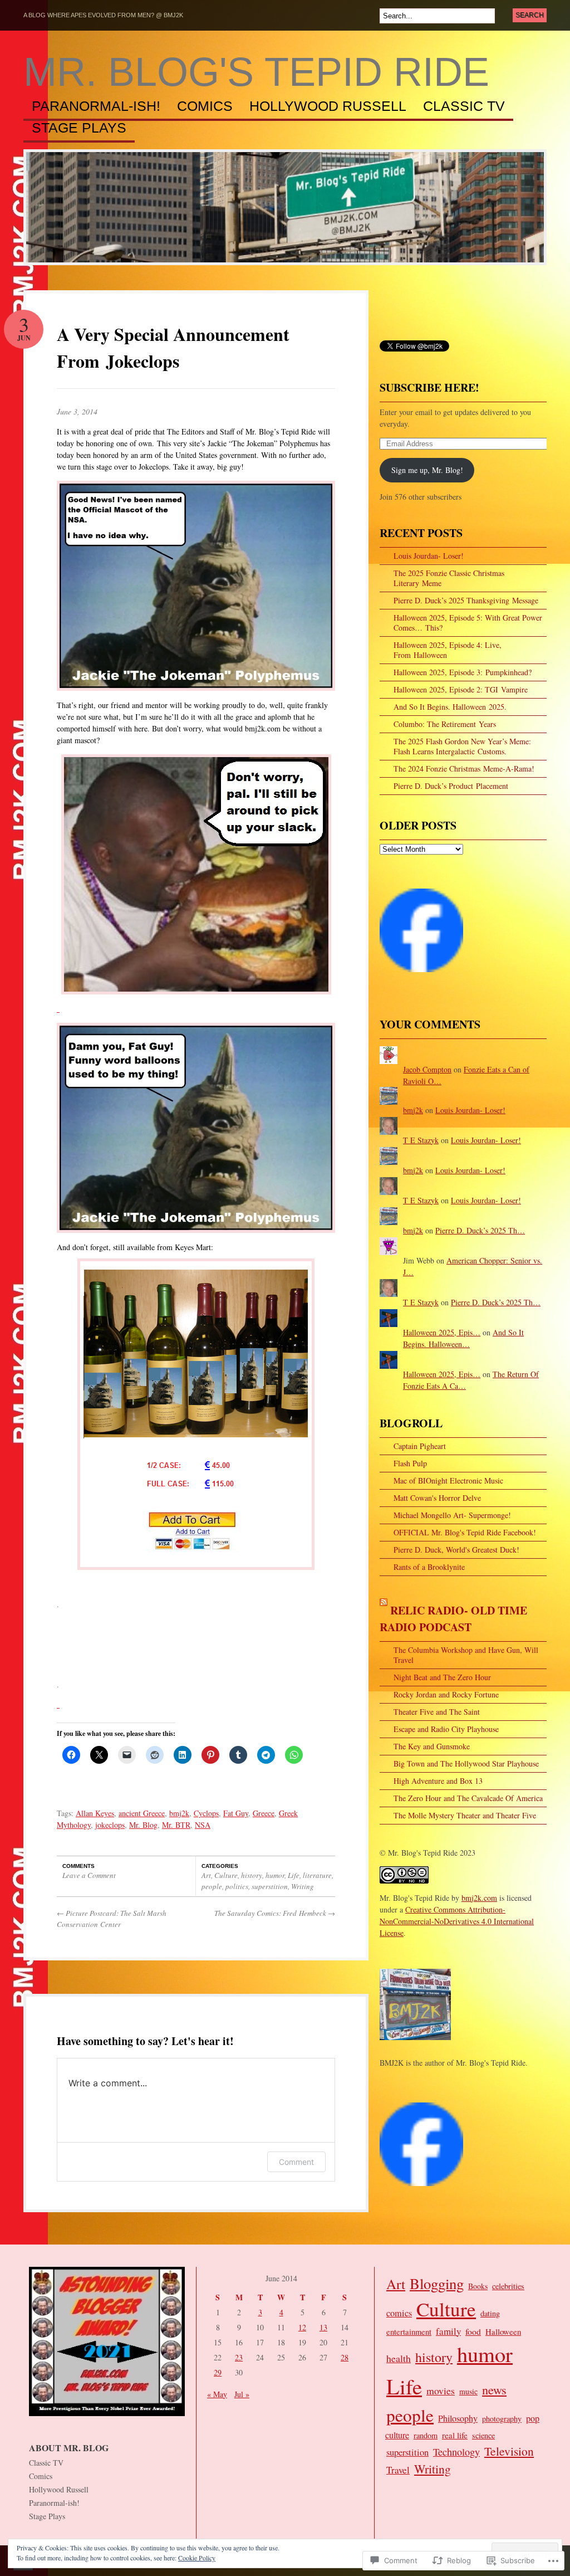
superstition (270, 1886)
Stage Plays (79, 128)
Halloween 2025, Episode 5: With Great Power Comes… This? (468, 623)
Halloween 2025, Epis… (442, 1332)
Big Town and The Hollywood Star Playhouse (466, 1763)
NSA (203, 1825)
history (252, 1875)
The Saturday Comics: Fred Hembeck (275, 1913)
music (468, 2391)
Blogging (437, 2284)
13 (323, 2327)
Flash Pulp (410, 1463)
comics (399, 2313)
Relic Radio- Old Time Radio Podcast (453, 1619)
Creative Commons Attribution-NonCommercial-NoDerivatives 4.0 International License (457, 1921)
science (483, 2435)
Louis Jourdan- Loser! (429, 556)
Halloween (503, 2331)
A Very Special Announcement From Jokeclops (173, 347)
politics (237, 1886)
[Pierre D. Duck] (421, 2191)
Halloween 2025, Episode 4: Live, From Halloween (448, 650)
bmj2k (179, 1813)
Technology (456, 2452)
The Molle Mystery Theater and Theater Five (465, 1815)
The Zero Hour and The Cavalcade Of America (468, 1798)
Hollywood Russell (328, 106)
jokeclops (110, 1825)
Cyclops (206, 1813)
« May (217, 2394)
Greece (264, 1813)
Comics (205, 106)
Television (509, 2451)
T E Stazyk (421, 1140)
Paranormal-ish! (96, 106)
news (494, 2390)
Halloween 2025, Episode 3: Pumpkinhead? (463, 672)
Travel (398, 2470)
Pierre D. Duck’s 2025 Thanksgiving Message (466, 600)
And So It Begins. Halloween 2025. (450, 707)
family (448, 2331)
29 (218, 2372)
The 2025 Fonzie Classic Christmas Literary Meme (449, 578)
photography (502, 2419)
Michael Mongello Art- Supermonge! (452, 1515)
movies (441, 2390)
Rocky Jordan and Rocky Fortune (446, 1694)
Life (294, 1875)
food (473, 2331)
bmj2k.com (479, 1898)
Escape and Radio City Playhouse (446, 1729)
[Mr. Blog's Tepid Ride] (421, 977)
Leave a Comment (89, 1875)
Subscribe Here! (429, 387)
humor (275, 1875)
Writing (303, 1886)
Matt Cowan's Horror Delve (437, 1498)
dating (490, 2313)
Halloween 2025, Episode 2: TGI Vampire (461, 689)
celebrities (508, 2286)
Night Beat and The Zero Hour (442, 1677)
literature (317, 1875)
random (426, 2435)
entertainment (409, 2332)
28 (345, 2357)
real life (455, 2435)
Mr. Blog (143, 1825)
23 (239, 2357)
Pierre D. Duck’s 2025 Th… (480, 1230)
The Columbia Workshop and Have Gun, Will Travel (466, 1655)
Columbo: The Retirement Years (445, 724)
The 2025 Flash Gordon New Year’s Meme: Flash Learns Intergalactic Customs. (462, 746)
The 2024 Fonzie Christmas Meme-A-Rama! (464, 769)
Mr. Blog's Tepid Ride (256, 72)
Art (206, 1875)
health (399, 2358)
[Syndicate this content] (384, 1610)
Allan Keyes (95, 1813)
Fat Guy (236, 1813)
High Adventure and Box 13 (438, 1781)
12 (302, 2327)
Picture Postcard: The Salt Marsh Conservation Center (112, 1919)
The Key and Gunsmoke (432, 1746)
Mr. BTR (176, 1825)
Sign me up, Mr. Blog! (427, 470)
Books (478, 2286)
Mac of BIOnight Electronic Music (448, 1480)
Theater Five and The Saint (437, 1712)
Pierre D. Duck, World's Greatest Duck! (456, 1550)
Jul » (242, 2394)
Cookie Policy (197, 2558)
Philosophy (458, 2418)
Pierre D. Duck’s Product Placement (451, 786)
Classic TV (464, 106)
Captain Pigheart (420, 1446)
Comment (296, 2162)
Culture (226, 1875)
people (212, 1886)
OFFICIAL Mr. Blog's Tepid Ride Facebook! (465, 1532)
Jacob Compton (427, 1069)
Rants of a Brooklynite (429, 1567)
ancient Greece (142, 1813)
